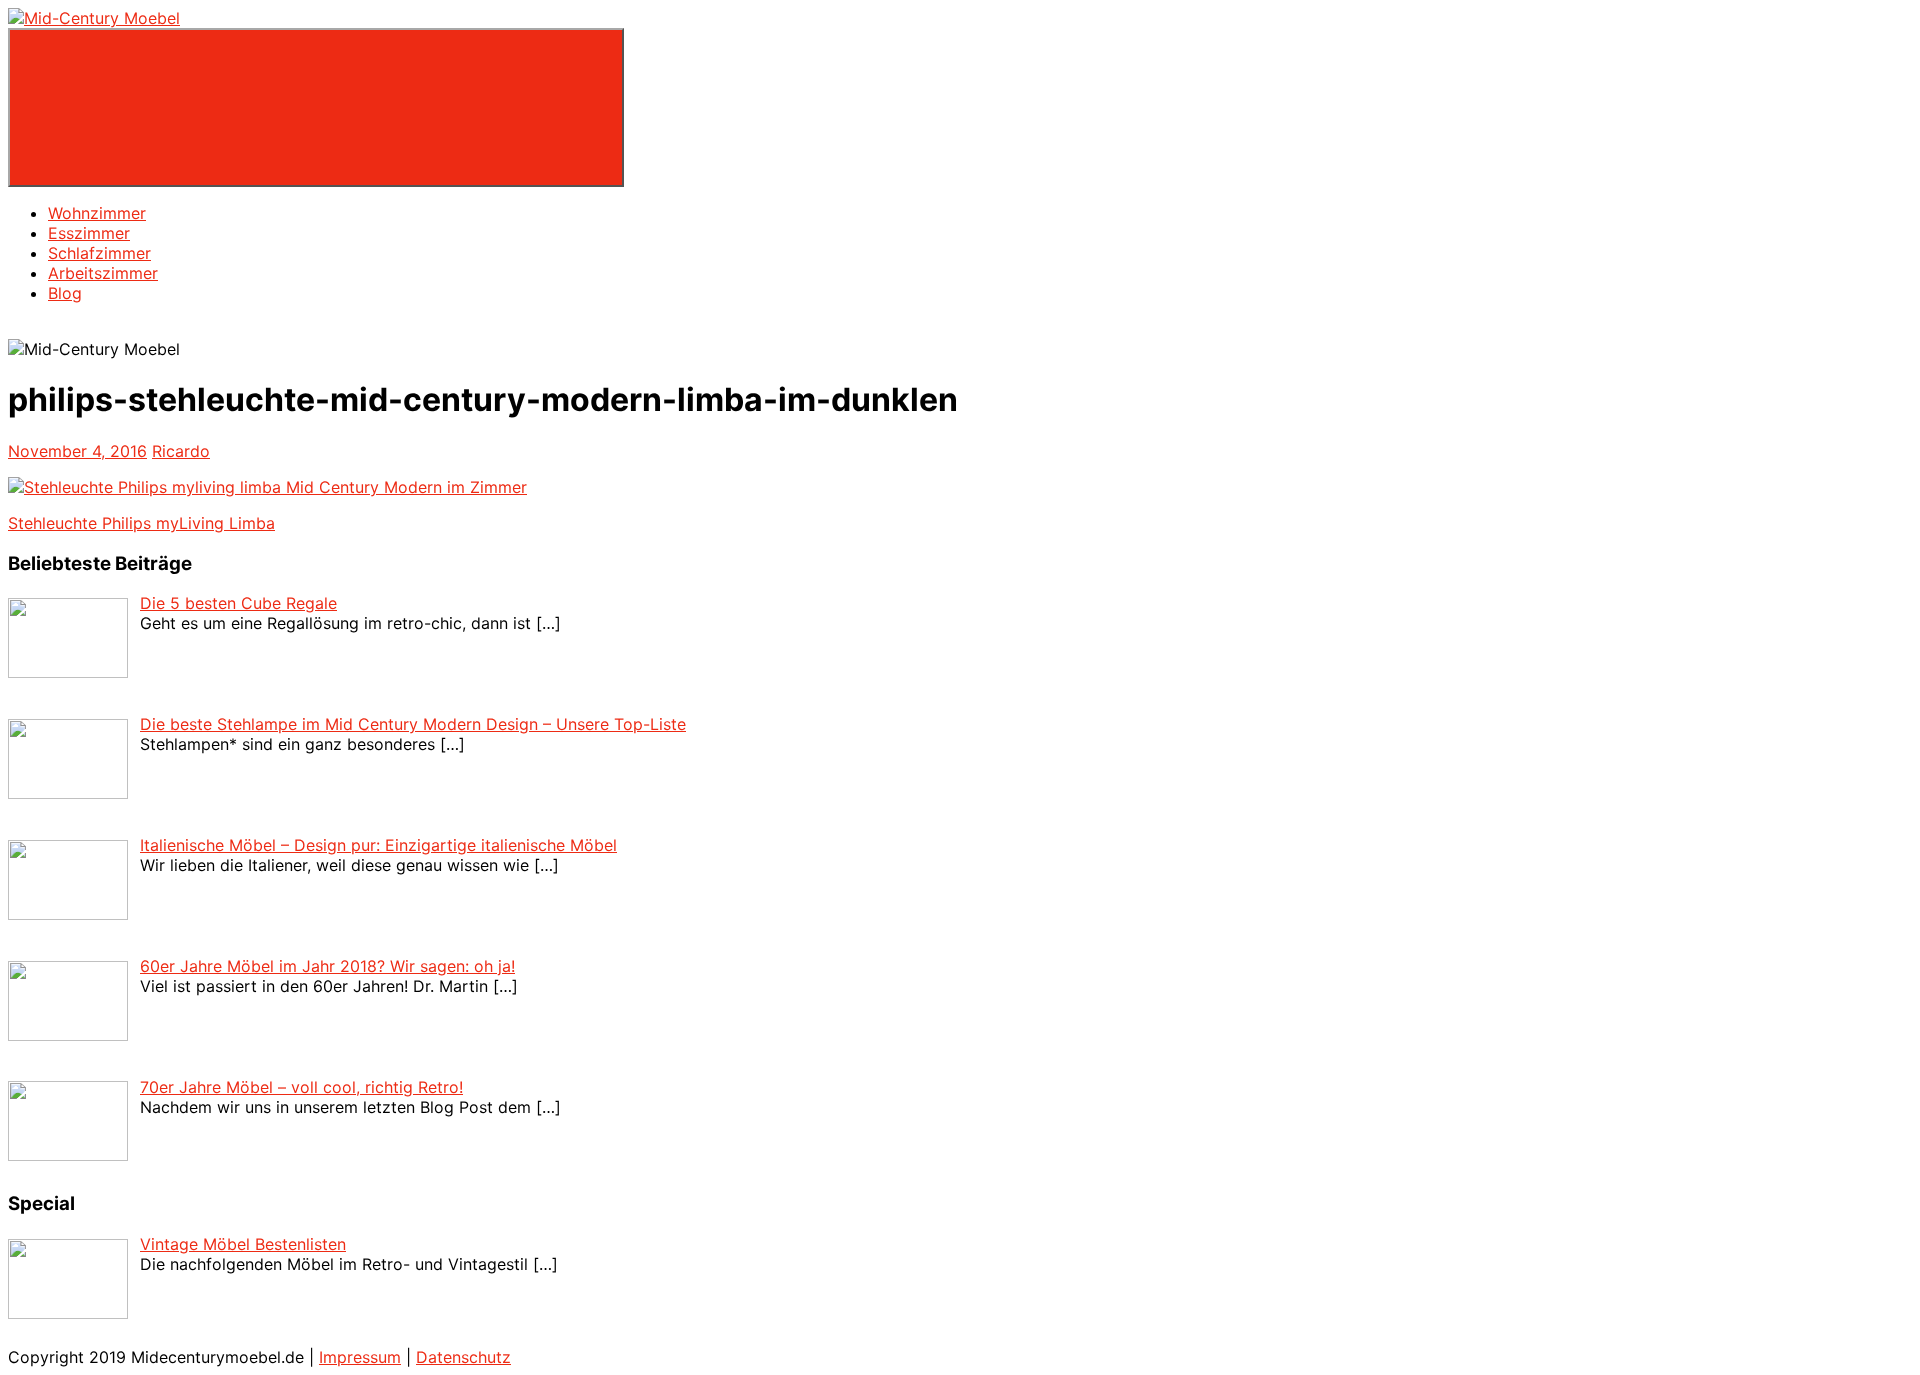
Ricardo (181, 451)
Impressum (360, 1357)
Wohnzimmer (97, 213)
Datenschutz (463, 1357)
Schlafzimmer (99, 253)
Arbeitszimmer (103, 273)
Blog (65, 293)
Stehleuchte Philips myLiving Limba (141, 523)
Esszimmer (89, 233)
